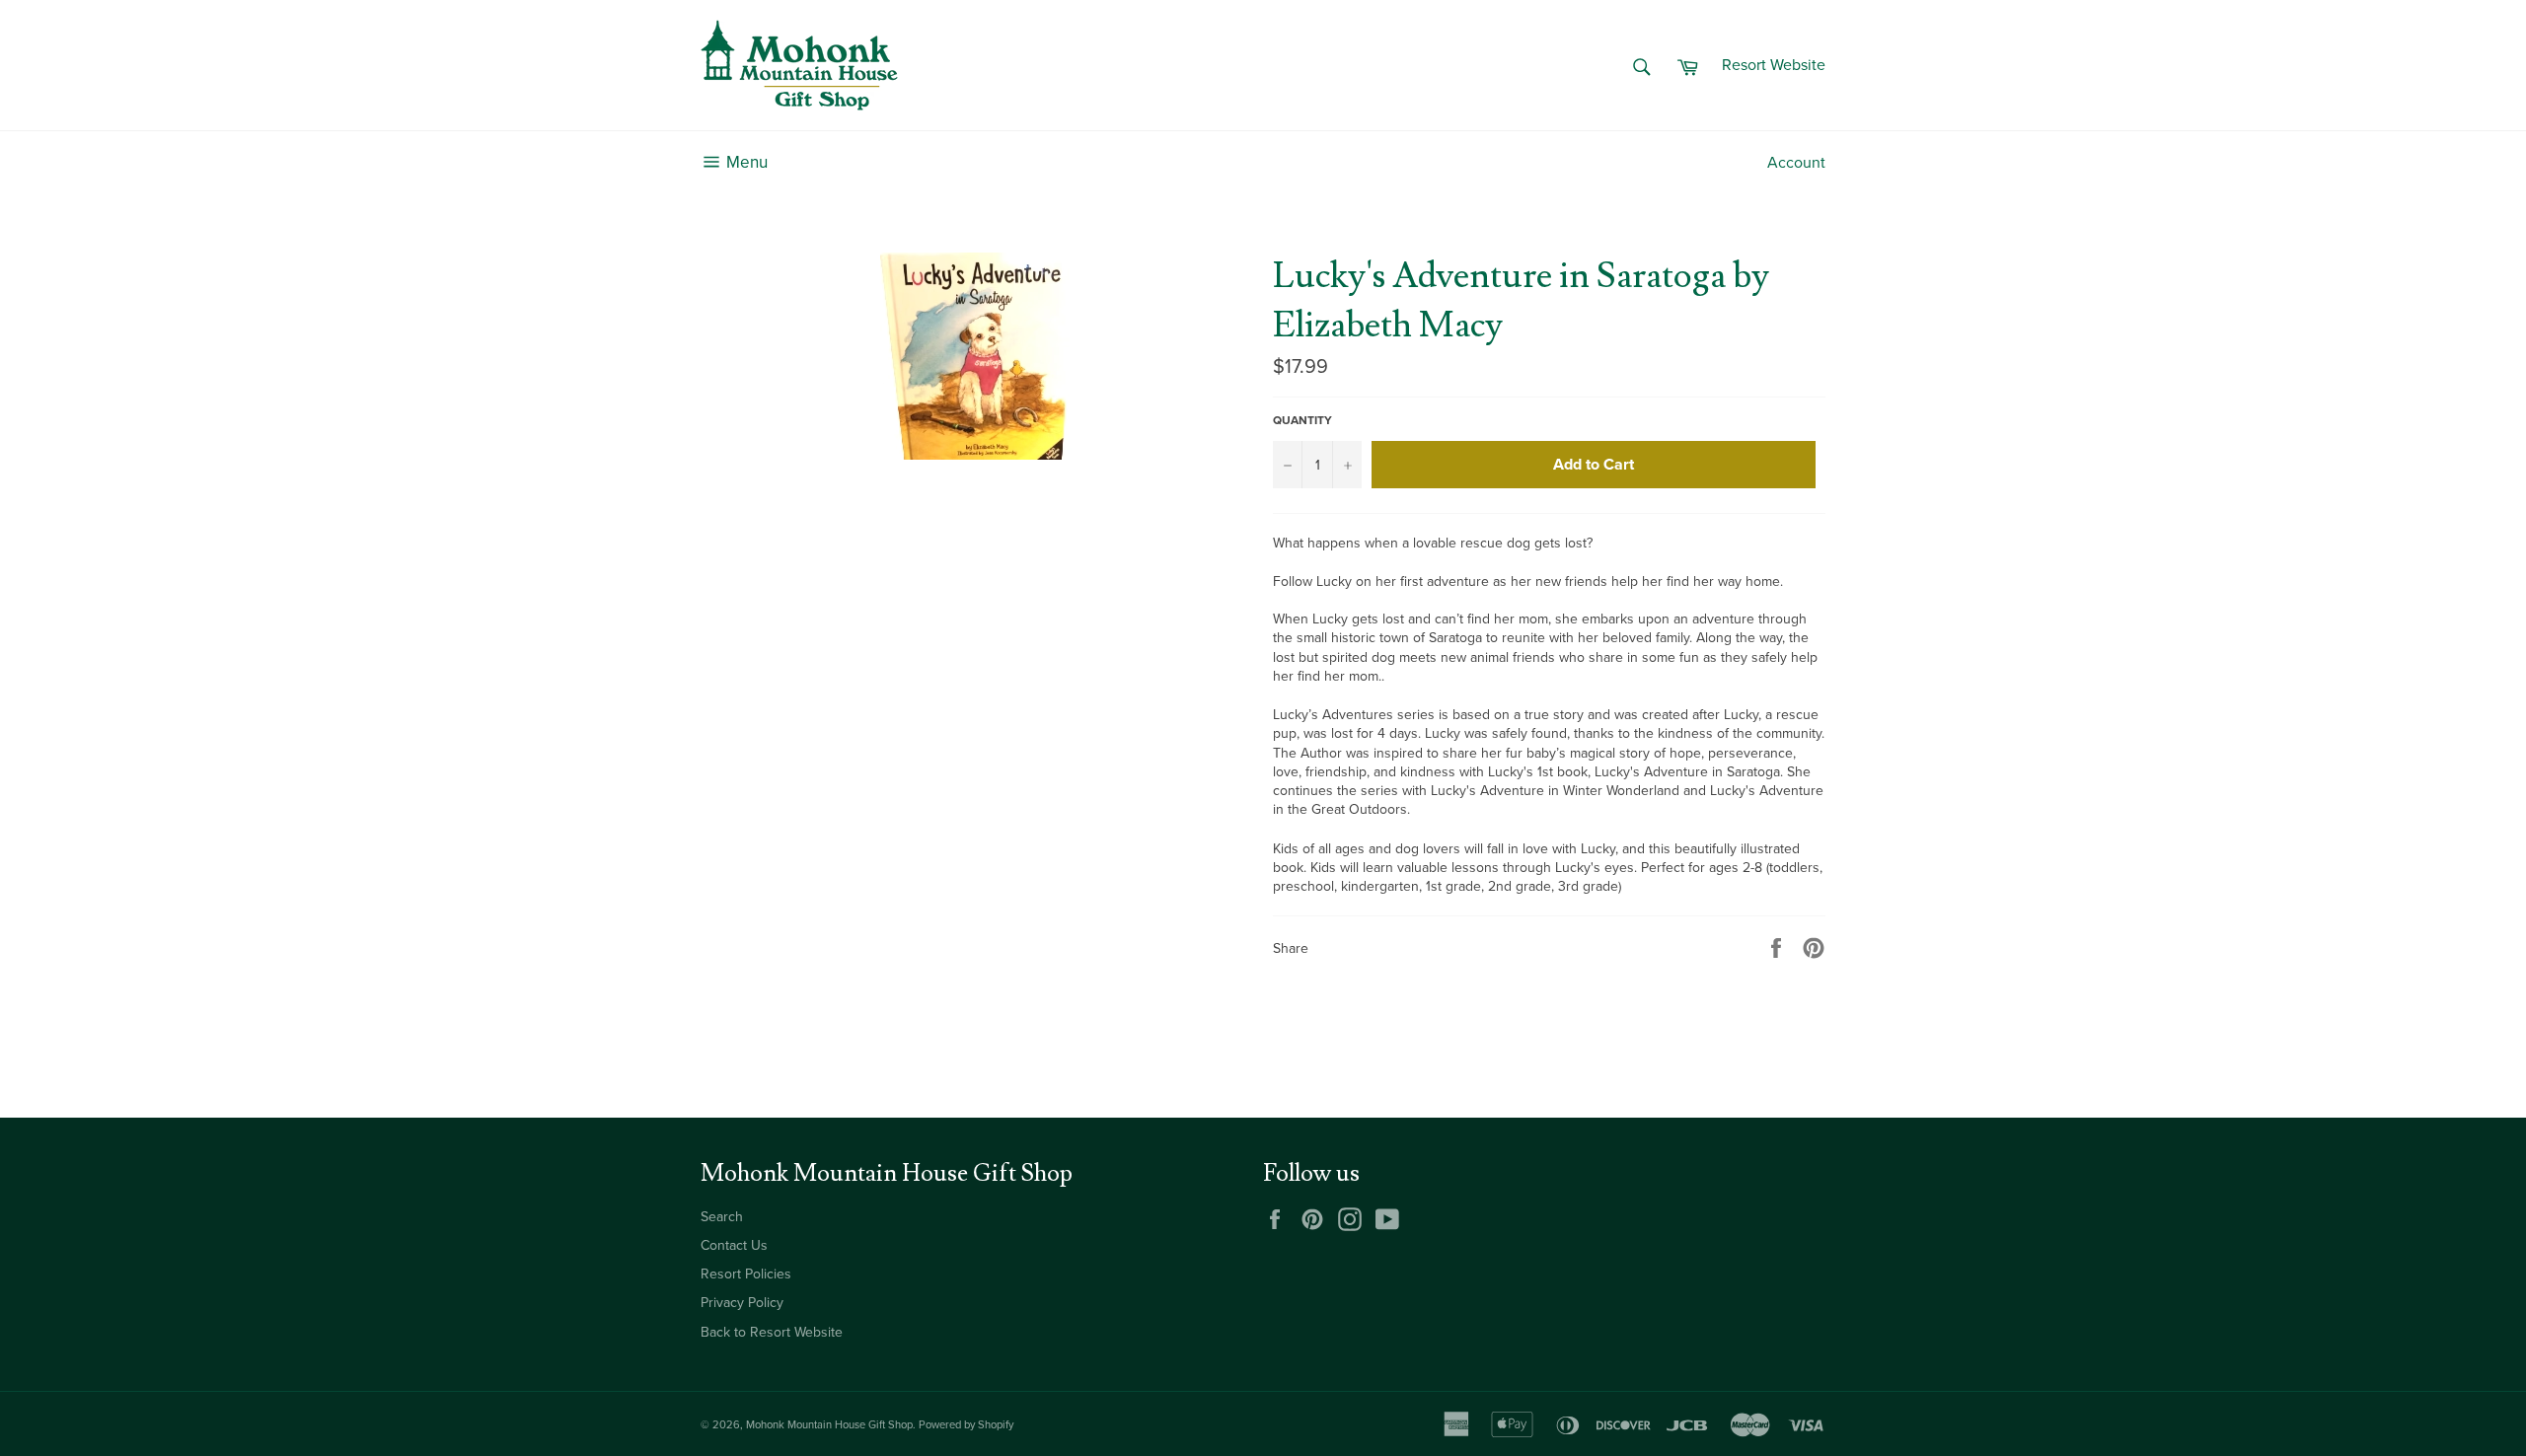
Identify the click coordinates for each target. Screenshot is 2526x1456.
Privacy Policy (742, 1303)
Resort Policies (746, 1274)
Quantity (1302, 420)
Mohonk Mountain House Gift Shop (829, 1425)
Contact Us (734, 1245)
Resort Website (1774, 65)
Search (722, 1217)
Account (1796, 163)
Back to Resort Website (772, 1332)
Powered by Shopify (966, 1425)
